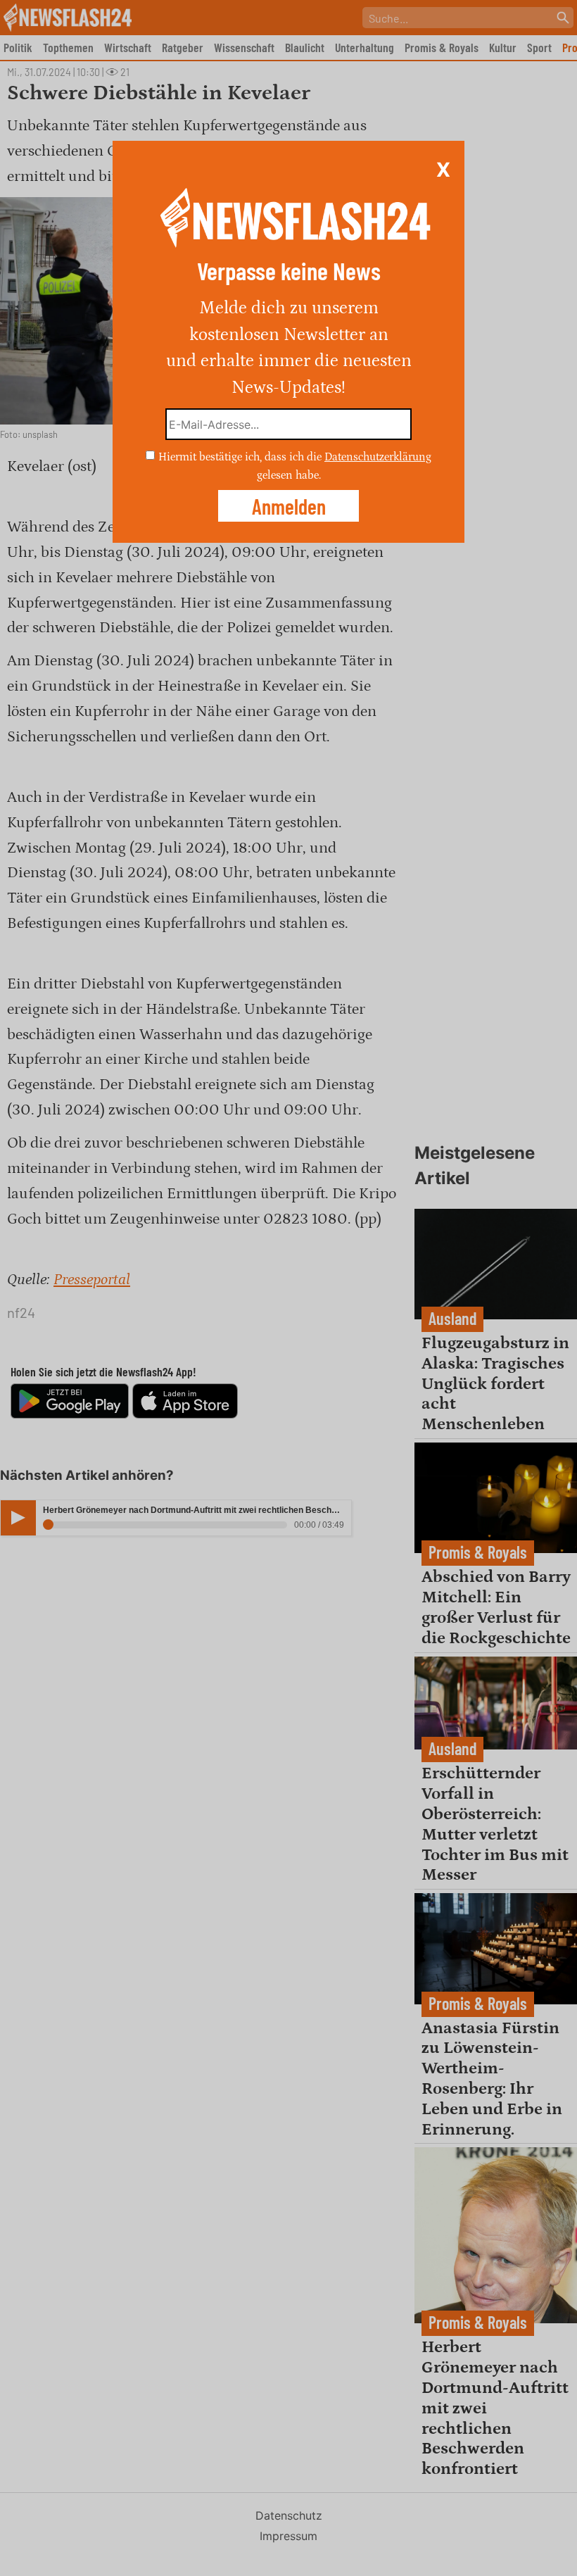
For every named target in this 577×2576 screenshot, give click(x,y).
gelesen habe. (289, 475)
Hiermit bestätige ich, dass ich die (241, 457)
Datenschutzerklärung (378, 457)
